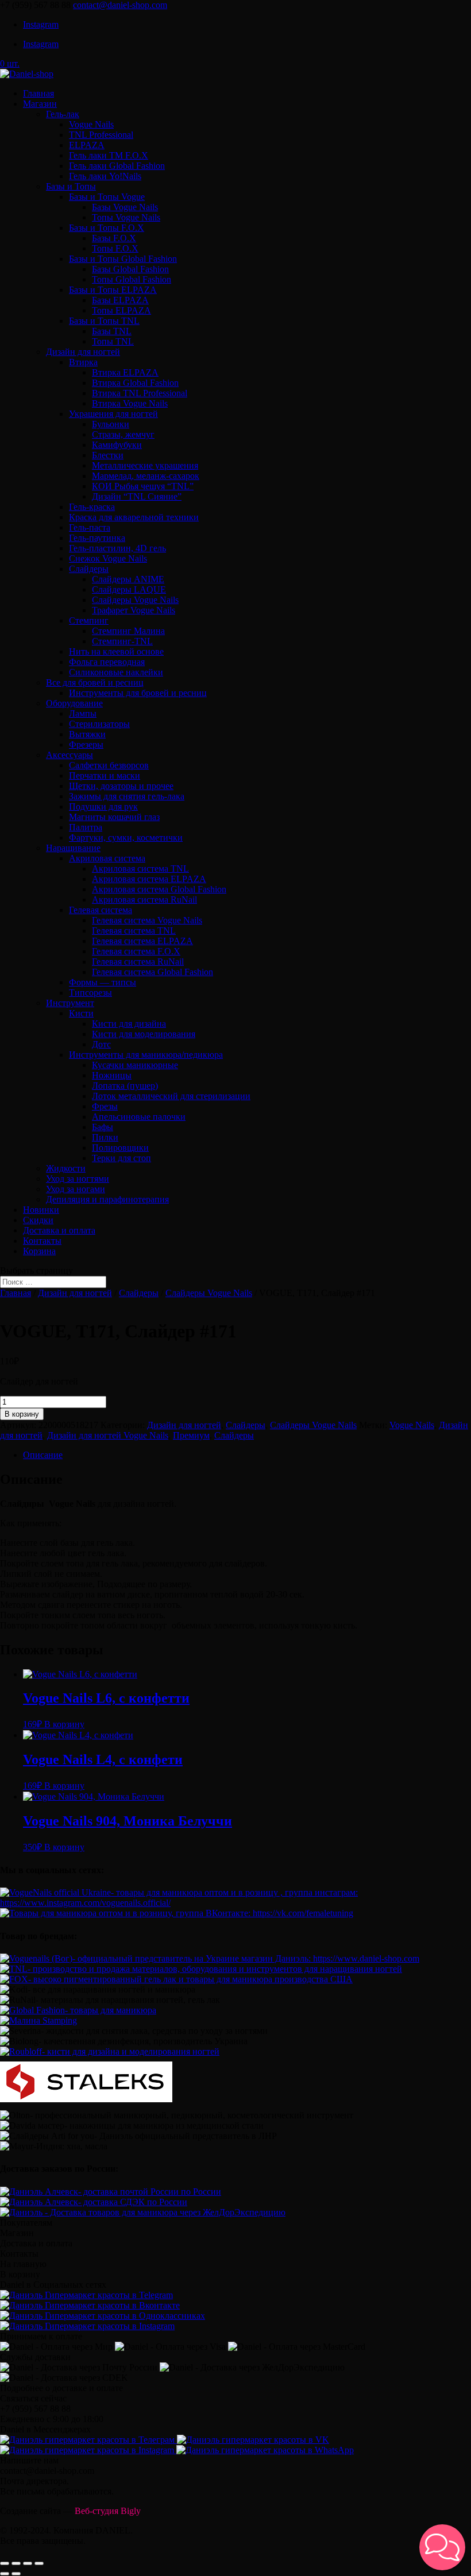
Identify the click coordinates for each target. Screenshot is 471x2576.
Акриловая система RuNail (144, 900)
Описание (43, 1455)
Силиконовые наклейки (116, 672)
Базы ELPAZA (120, 300)
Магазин (40, 104)
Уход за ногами (76, 1189)
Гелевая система (101, 910)
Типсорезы (90, 993)
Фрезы (105, 1106)
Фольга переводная (107, 662)
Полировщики (120, 1148)
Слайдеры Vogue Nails (135, 600)
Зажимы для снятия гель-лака (127, 796)
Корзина (39, 1251)
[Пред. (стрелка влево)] (5, 2574)
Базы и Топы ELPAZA (113, 290)
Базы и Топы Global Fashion (123, 259)
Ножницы (112, 1075)
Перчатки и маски (105, 775)
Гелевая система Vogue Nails (147, 920)
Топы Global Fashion (132, 279)
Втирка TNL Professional (140, 393)
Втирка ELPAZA (125, 372)
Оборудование (74, 703)
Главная (38, 93)
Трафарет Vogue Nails (134, 610)
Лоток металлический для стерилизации (171, 1096)
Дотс (101, 1044)
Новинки (41, 1210)
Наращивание (73, 848)
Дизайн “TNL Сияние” (137, 496)
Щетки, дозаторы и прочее (121, 786)
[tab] (247, 1455)
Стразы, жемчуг (123, 434)
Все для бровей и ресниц (95, 682)
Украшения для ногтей (113, 414)
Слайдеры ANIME (128, 579)
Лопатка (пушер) (125, 1086)
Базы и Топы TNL (104, 321)
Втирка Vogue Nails (130, 403)
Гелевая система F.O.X (136, 951)
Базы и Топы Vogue (107, 197)
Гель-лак (63, 114)
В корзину (22, 1414)
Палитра (86, 827)
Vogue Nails (91, 124)
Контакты (42, 1241)
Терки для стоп (121, 1158)
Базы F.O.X (114, 238)
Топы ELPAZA (121, 310)
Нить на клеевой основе (116, 651)
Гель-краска (92, 507)
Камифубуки (117, 445)
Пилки (105, 1137)
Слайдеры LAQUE (129, 589)
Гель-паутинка (97, 538)
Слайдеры (89, 569)
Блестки (108, 455)
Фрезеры (86, 744)
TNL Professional (101, 135)
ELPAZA (87, 145)
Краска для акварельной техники (134, 517)
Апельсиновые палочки (139, 1117)
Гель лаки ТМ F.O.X (109, 155)
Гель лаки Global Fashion (117, 166)
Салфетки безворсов (109, 765)
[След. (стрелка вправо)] (16, 2574)
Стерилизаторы (99, 724)
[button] (442, 2547)
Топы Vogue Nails (126, 217)
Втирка (83, 362)
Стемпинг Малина (128, 631)
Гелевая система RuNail (138, 962)
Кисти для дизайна (129, 1024)
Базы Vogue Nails (125, 207)
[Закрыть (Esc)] (5, 2563)
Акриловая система (107, 858)
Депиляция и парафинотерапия (107, 1199)
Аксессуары (70, 755)
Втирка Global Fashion (135, 383)
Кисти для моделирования (144, 1034)
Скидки (38, 1220)
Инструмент (70, 1003)
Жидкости (66, 1168)
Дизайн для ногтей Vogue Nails (108, 1435)
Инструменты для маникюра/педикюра (146, 1055)
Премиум (191, 1435)
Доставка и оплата (59, 1230)
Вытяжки (87, 734)
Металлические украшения (145, 465)
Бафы (103, 1127)
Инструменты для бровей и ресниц (138, 693)
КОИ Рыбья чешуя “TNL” (143, 486)
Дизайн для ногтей (83, 352)
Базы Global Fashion (130, 269)
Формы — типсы (103, 982)
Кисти (81, 1013)
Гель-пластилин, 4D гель (117, 548)
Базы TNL (112, 331)
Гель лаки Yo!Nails (105, 176)
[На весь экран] (28, 2563)
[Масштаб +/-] (39, 2563)
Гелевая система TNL (134, 931)
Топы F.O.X (115, 248)
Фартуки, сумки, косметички (126, 838)
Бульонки (111, 424)
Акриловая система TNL (140, 869)
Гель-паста (90, 527)
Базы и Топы (71, 186)
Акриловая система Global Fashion (159, 889)
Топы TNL (113, 341)
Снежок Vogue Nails (108, 558)
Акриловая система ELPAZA (149, 879)
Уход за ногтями (78, 1179)
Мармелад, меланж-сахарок (146, 476)
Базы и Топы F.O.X (107, 228)
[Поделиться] (16, 2563)
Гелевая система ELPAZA (142, 941)
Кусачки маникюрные (135, 1065)
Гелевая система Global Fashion (153, 972)
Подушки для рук (103, 807)
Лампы (83, 713)
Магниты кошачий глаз (114, 817)
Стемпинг (89, 620)
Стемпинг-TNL (122, 641)
